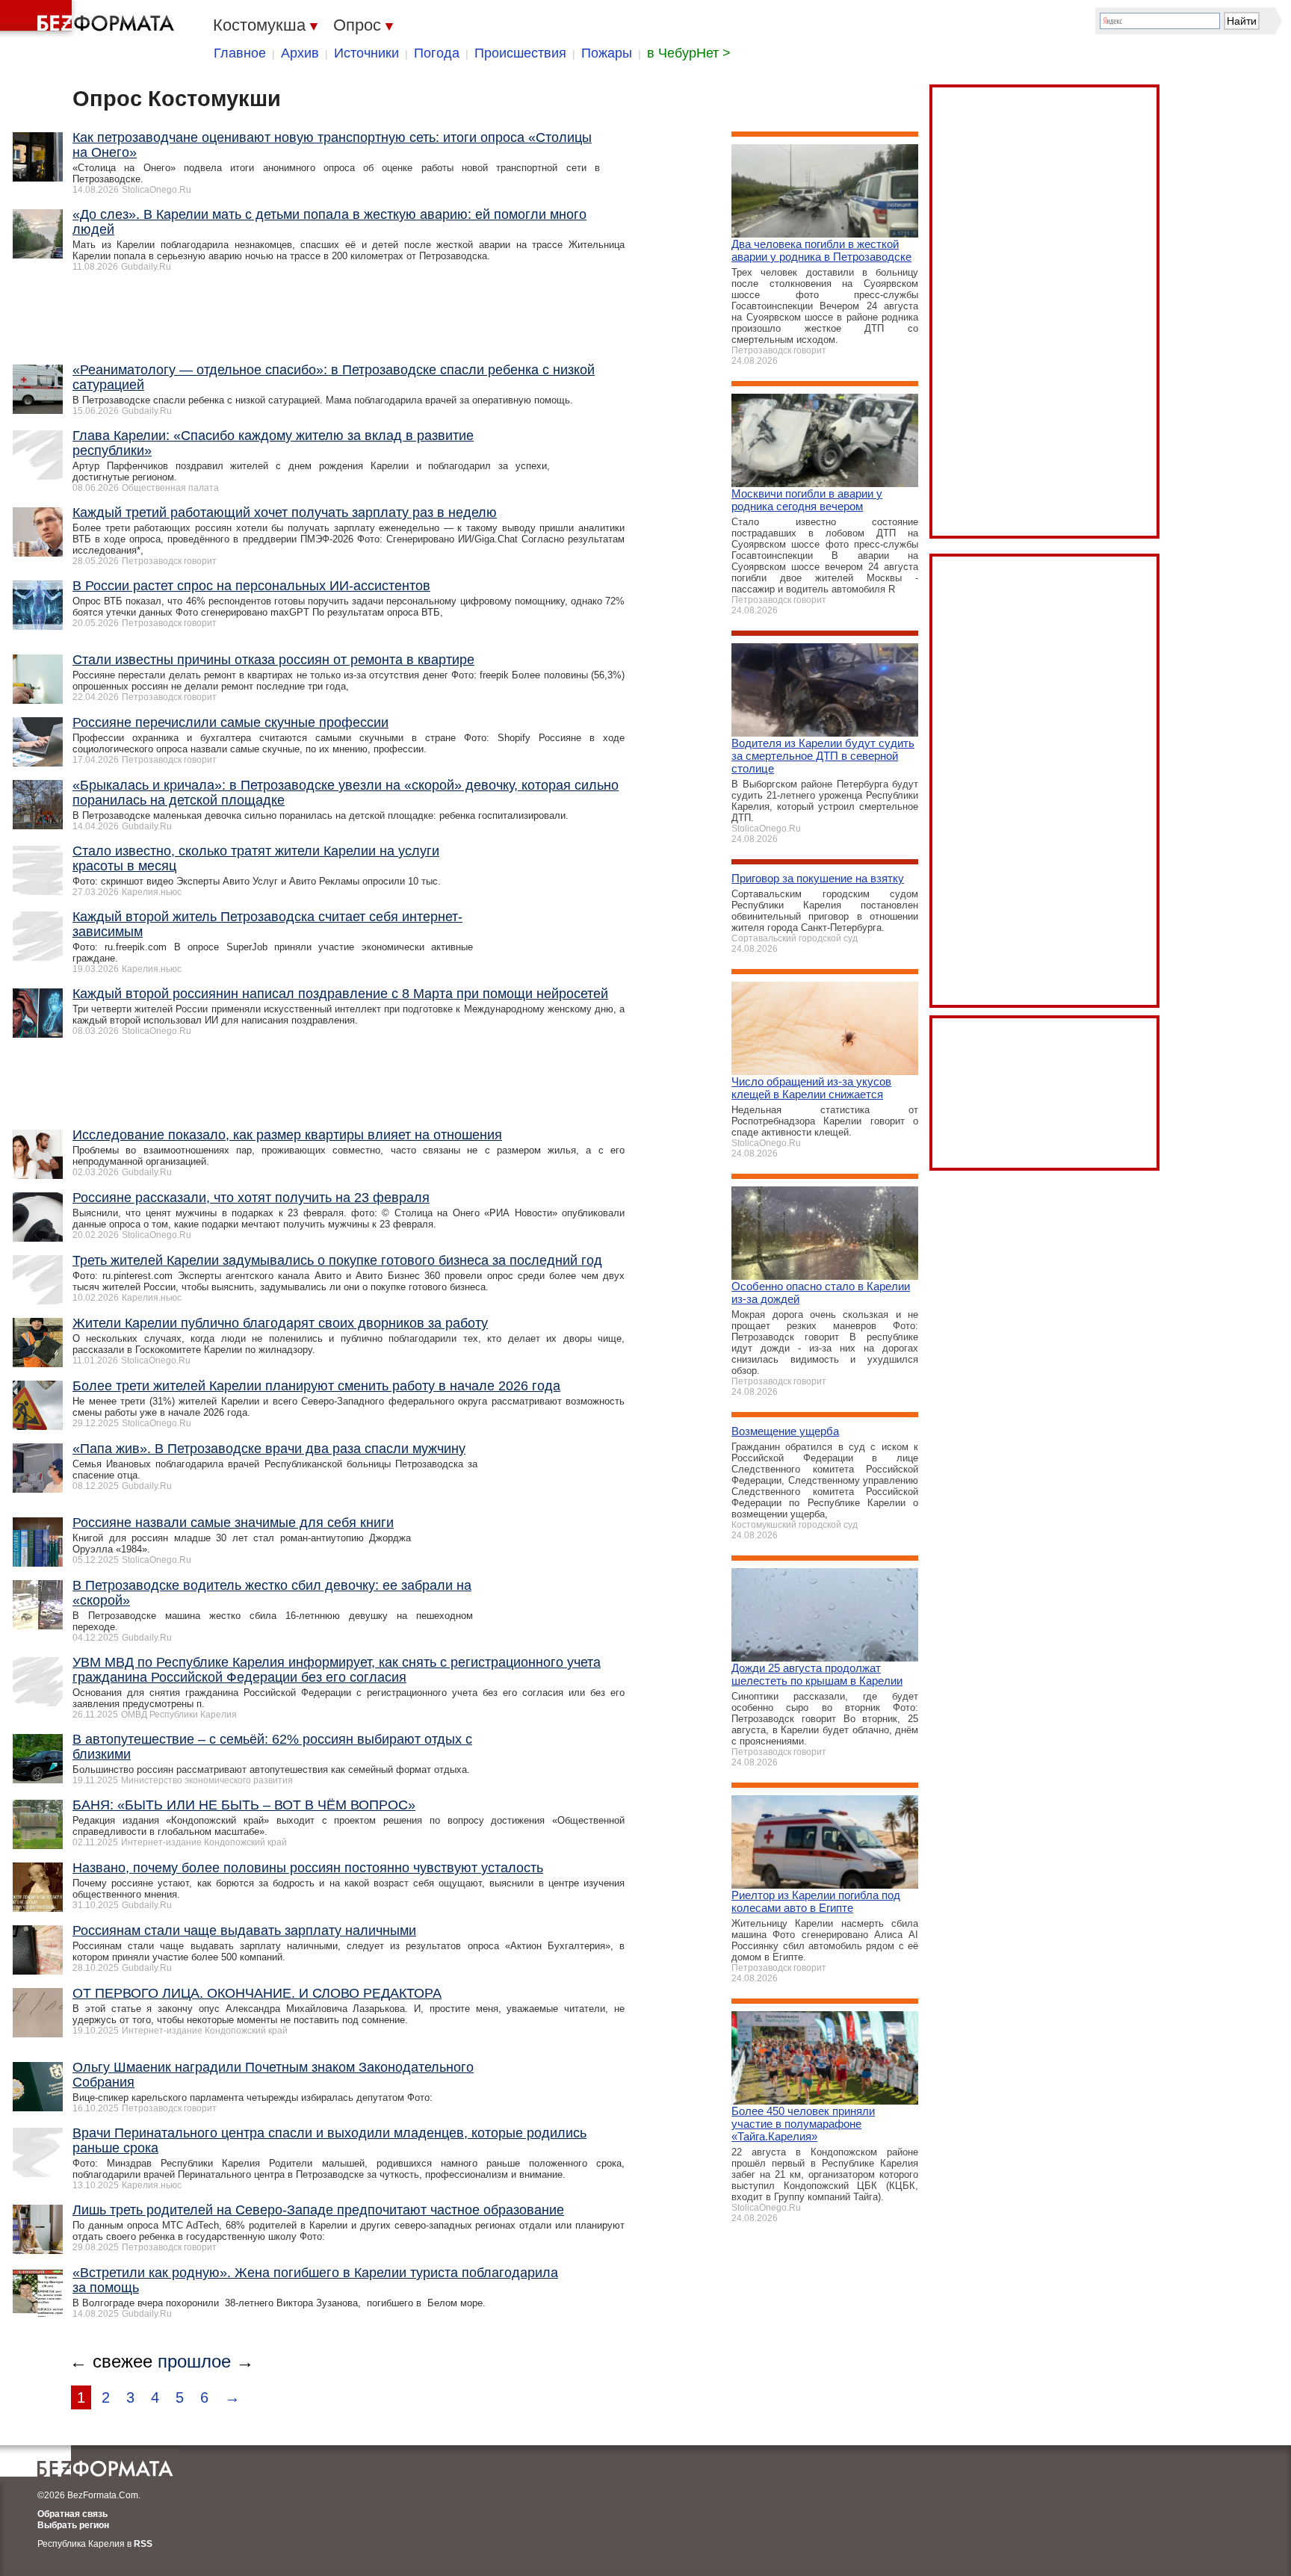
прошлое (194, 2361)
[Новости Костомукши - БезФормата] (90, 19)
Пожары (607, 53)
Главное (240, 53)
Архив (300, 53)
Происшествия (520, 53)
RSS (143, 2544)
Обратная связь (72, 2514)
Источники (366, 53)
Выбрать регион (73, 2525)
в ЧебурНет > (689, 53)
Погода (437, 53)
